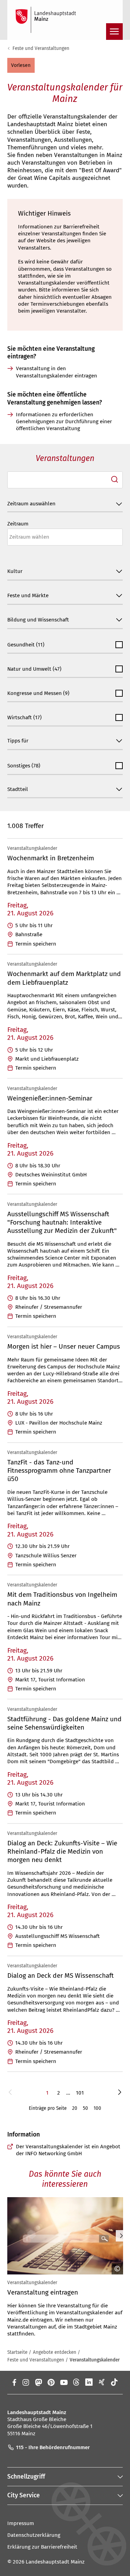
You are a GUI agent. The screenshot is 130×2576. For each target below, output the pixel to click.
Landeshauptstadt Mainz (55, 2562)
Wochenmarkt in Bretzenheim (51, 858)
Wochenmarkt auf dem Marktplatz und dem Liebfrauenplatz (64, 978)
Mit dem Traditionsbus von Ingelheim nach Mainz (62, 1599)
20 (75, 2108)
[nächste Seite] (120, 2093)
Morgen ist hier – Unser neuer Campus (64, 1346)
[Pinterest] (51, 2382)
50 (85, 2108)
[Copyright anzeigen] (115, 2269)
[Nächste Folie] (121, 2236)
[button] (21, 65)
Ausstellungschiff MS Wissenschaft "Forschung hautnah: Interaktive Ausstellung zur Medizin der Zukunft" (62, 1222)
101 (80, 2093)
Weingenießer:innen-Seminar (50, 1098)
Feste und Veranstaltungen (41, 48)
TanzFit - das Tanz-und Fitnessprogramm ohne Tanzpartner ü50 (59, 1470)
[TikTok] (115, 2382)
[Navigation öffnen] (114, 32)
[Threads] (76, 2382)
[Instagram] (25, 2382)
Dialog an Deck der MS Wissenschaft (60, 1975)
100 (97, 2108)
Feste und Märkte (28, 595)
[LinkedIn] (89, 2382)
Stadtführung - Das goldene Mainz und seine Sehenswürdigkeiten (64, 1723)
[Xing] (102, 2382)
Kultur (15, 572)
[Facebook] (14, 2382)
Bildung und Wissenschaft (38, 620)
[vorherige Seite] (10, 2093)
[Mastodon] (38, 2382)
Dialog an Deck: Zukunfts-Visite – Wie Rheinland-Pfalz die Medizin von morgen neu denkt (62, 1851)
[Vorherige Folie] (8, 2236)
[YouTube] (64, 2382)
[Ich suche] (115, 480)
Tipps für (18, 741)
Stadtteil (18, 789)
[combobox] (65, 480)
